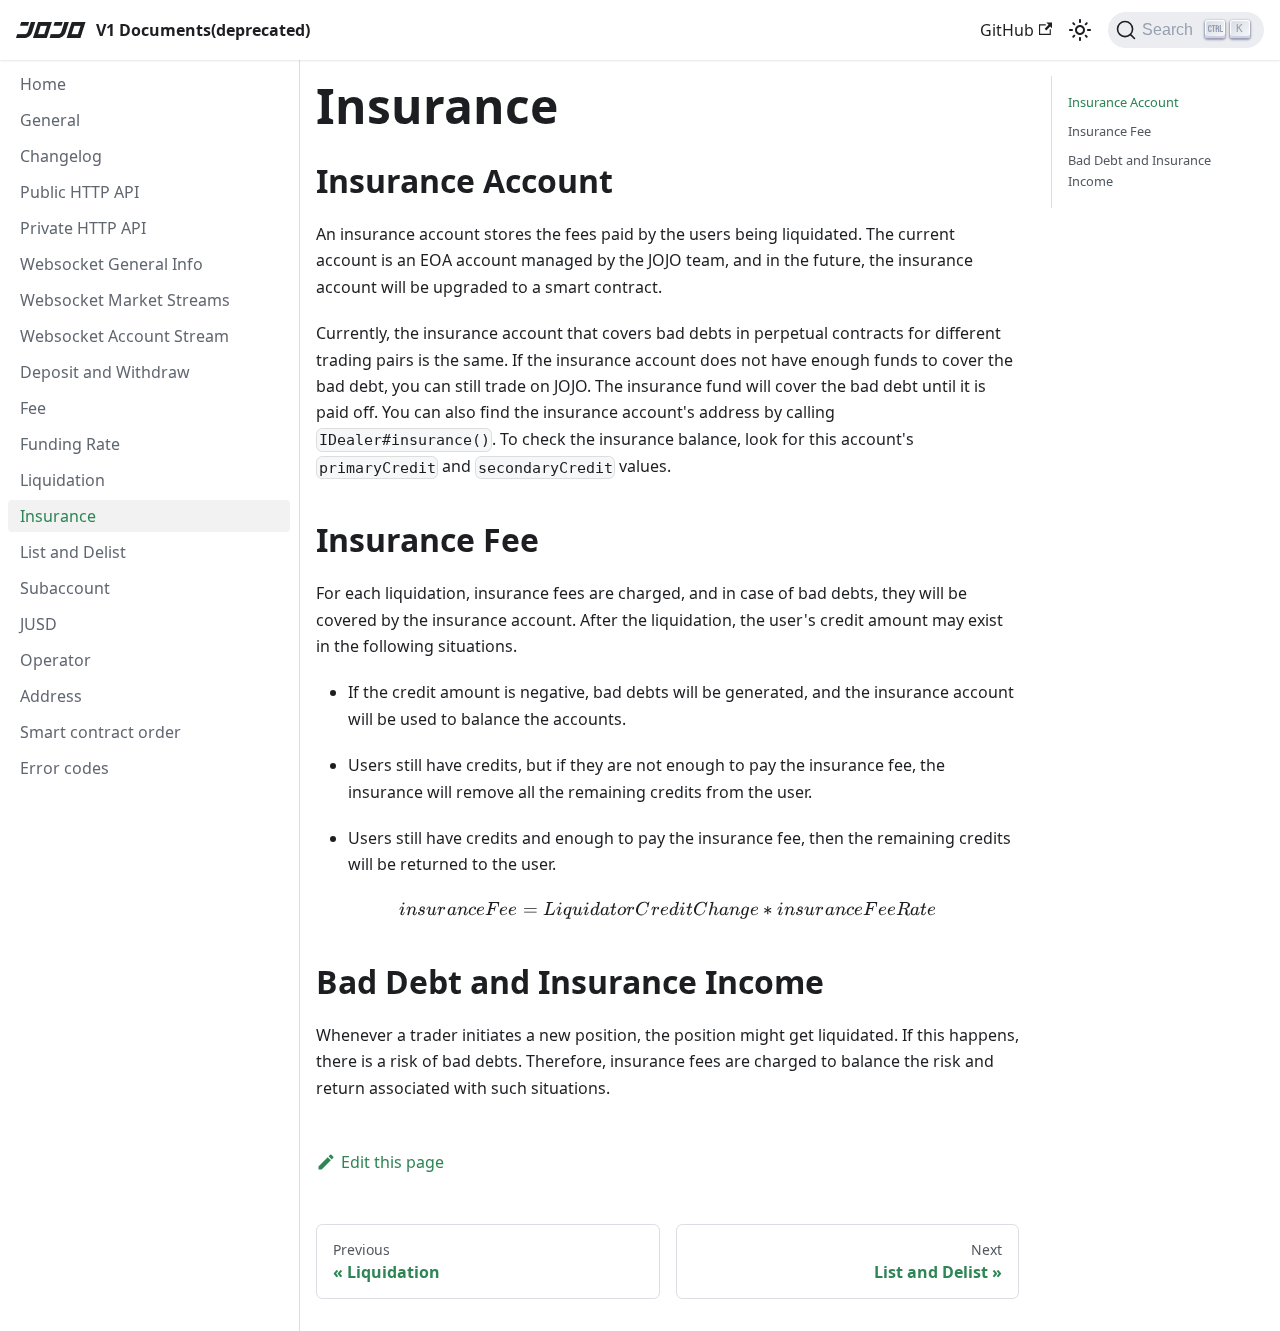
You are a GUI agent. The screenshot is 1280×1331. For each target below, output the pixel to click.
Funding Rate (70, 444)
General (50, 120)
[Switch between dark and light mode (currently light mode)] (1080, 30)
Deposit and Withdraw (105, 372)
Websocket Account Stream (124, 336)
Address (51, 696)
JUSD (38, 624)
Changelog (61, 156)
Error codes (64, 768)
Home (43, 84)
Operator (55, 660)
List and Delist (73, 552)
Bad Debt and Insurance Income (1139, 170)
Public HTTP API (79, 192)
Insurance (58, 516)
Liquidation (62, 480)
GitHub (1007, 30)
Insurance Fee (1109, 131)
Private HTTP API (83, 228)
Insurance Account (1123, 102)
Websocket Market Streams (125, 300)
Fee (33, 408)
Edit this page (392, 1162)
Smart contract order (100, 732)
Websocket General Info (111, 264)
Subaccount (65, 588)
